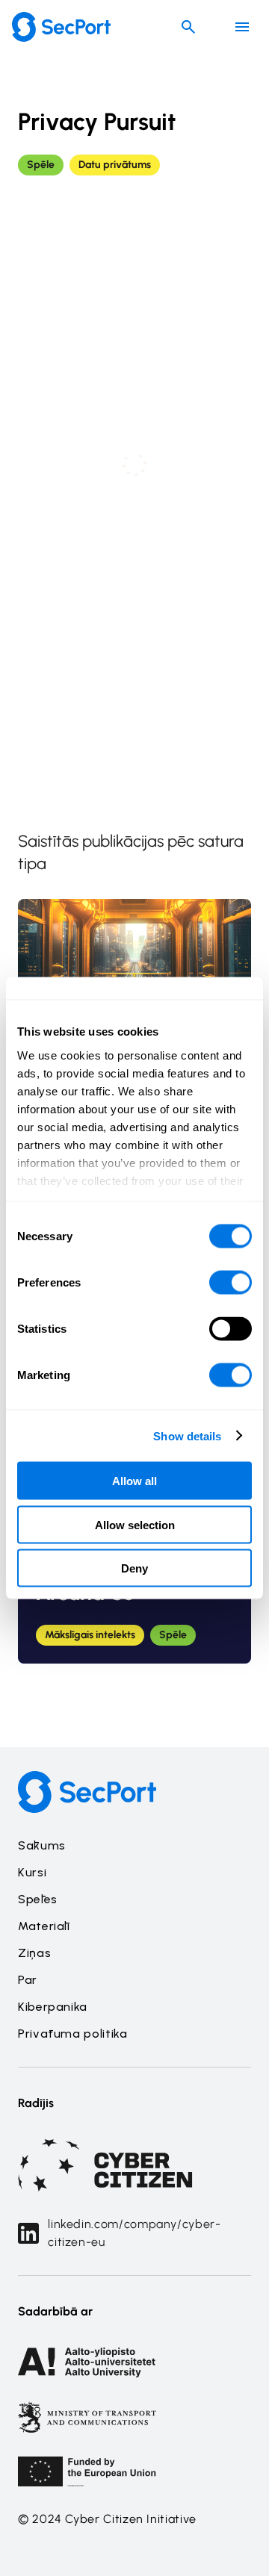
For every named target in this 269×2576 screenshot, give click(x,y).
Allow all (134, 1481)
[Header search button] (188, 27)
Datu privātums (115, 165)
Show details (187, 1435)
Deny (134, 1568)
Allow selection (135, 1524)
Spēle (41, 165)
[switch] (231, 1283)
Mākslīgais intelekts (90, 1635)
